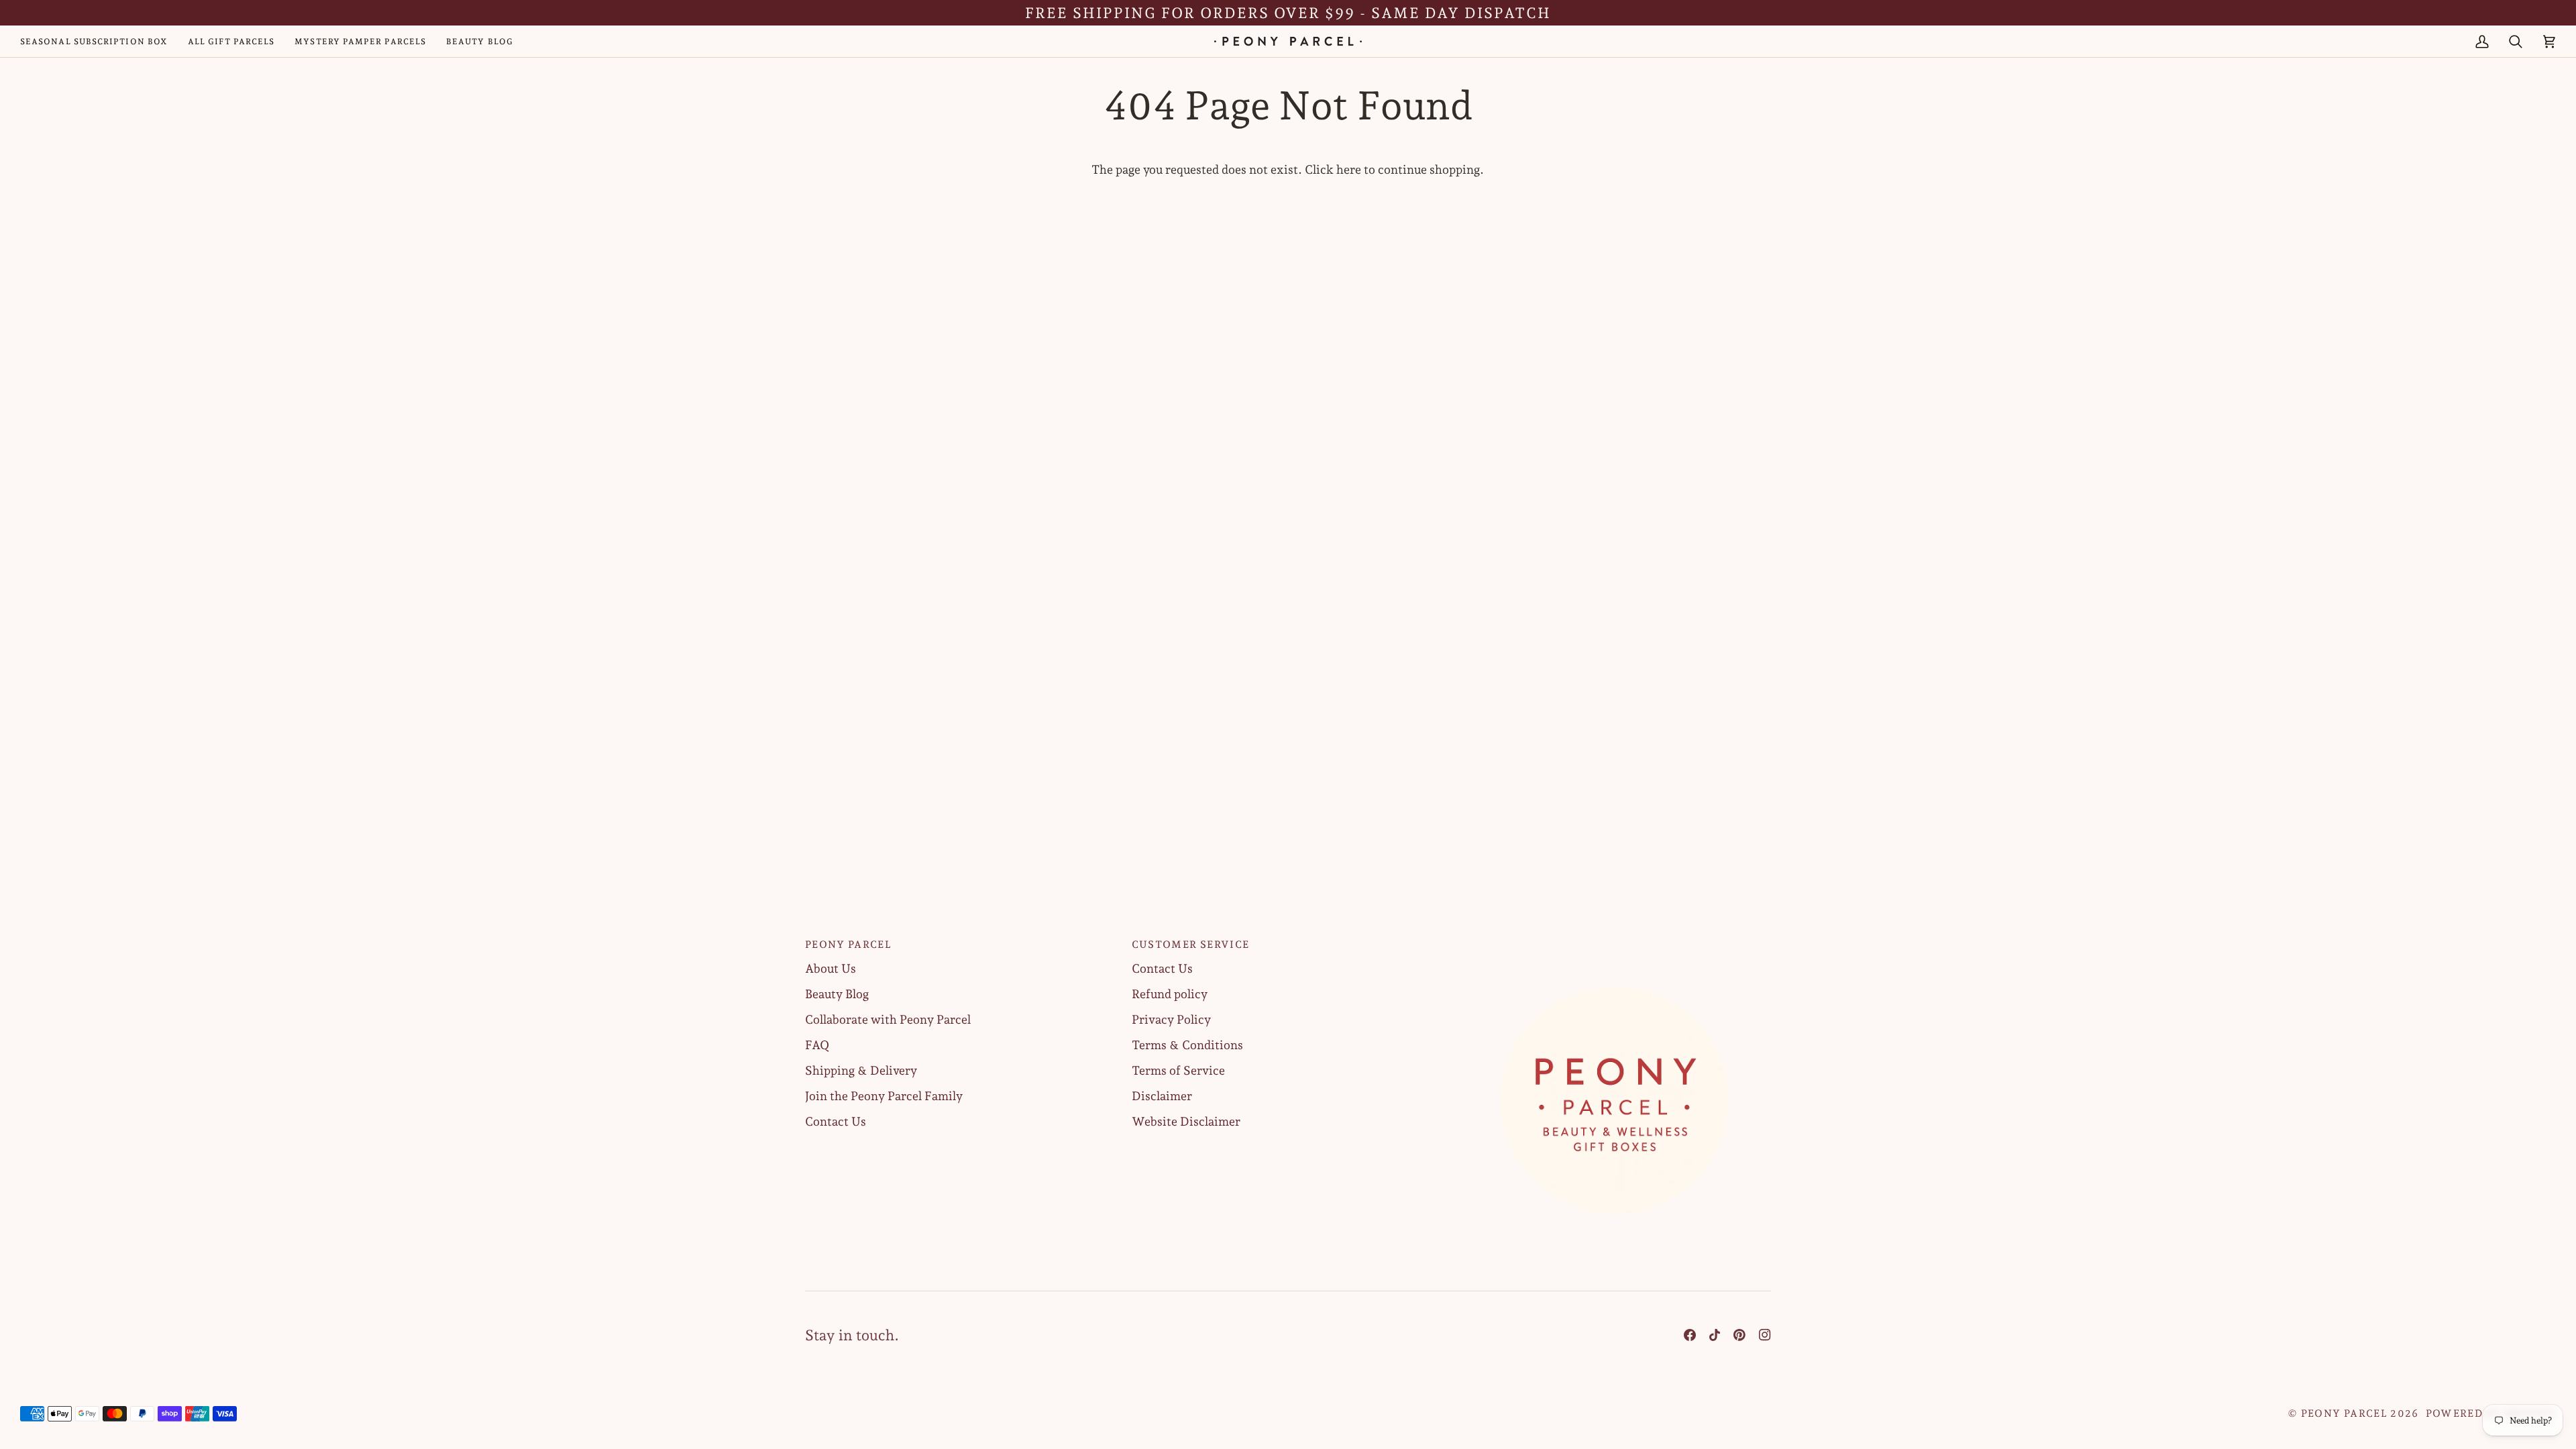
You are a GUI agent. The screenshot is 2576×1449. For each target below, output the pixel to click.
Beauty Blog (837, 994)
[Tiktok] (1715, 1335)
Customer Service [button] (1191, 945)
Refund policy (1170, 994)
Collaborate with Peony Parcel (888, 1019)
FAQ (817, 1045)
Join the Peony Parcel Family (884, 1096)
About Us (830, 968)
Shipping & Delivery (861, 1070)
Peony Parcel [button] (848, 945)
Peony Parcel (2344, 1413)
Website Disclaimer (1186, 1121)
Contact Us (836, 1121)
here (1349, 169)
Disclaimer (1162, 1096)
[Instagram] (1765, 1335)
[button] (1614, 941)
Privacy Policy (1171, 1019)
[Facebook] (1690, 1335)
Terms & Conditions (1187, 1045)
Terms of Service (1178, 1070)
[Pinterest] (1739, 1335)
